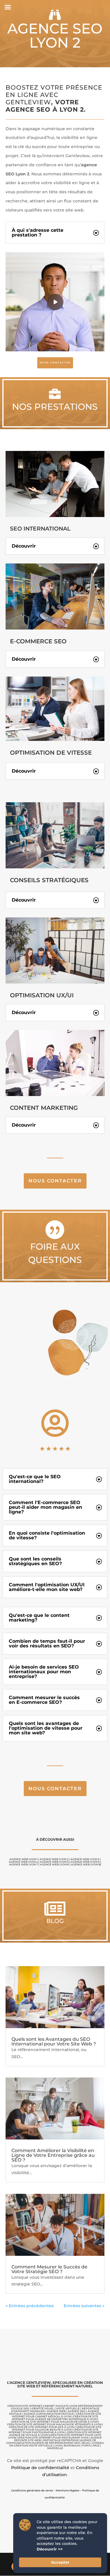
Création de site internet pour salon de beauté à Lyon (57, 2428)
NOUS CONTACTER (55, 363)
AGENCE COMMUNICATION (42, 2414)
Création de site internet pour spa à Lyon (42, 2427)
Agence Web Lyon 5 (54, 1862)
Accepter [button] (60, 2562)
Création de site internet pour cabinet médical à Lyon (57, 2415)
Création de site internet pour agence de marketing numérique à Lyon (55, 2418)
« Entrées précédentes (30, 2306)
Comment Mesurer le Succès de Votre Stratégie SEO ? (49, 2269)
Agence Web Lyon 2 (54, 1859)
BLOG (86, 2443)
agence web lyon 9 (86, 1864)
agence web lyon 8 (54, 1864)
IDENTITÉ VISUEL (43, 2408)
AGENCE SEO (77, 2411)
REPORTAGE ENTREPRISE (61, 2440)
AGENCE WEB (56, 2411)
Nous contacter (55, 1181)
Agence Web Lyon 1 (23, 1859)
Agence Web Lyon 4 (23, 1862)
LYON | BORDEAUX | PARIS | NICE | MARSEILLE (74, 2447)
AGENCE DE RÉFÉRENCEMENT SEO (56, 2443)
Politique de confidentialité (40, 2468)
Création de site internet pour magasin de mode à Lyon (54, 2422)
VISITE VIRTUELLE (68, 2408)
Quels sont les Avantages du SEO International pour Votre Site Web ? (54, 2041)
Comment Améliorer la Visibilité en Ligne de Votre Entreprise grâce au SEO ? (53, 2155)
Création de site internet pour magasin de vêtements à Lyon (54, 2424)
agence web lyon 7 (23, 1864)
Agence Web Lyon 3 (85, 1859)
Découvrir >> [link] (50, 2549)
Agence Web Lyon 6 (85, 1862)
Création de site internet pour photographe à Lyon (54, 2431)
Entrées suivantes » (84, 2306)
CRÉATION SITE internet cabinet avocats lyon (42, 2406)
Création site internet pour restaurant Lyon (53, 2437)
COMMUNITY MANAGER (28, 2411)
